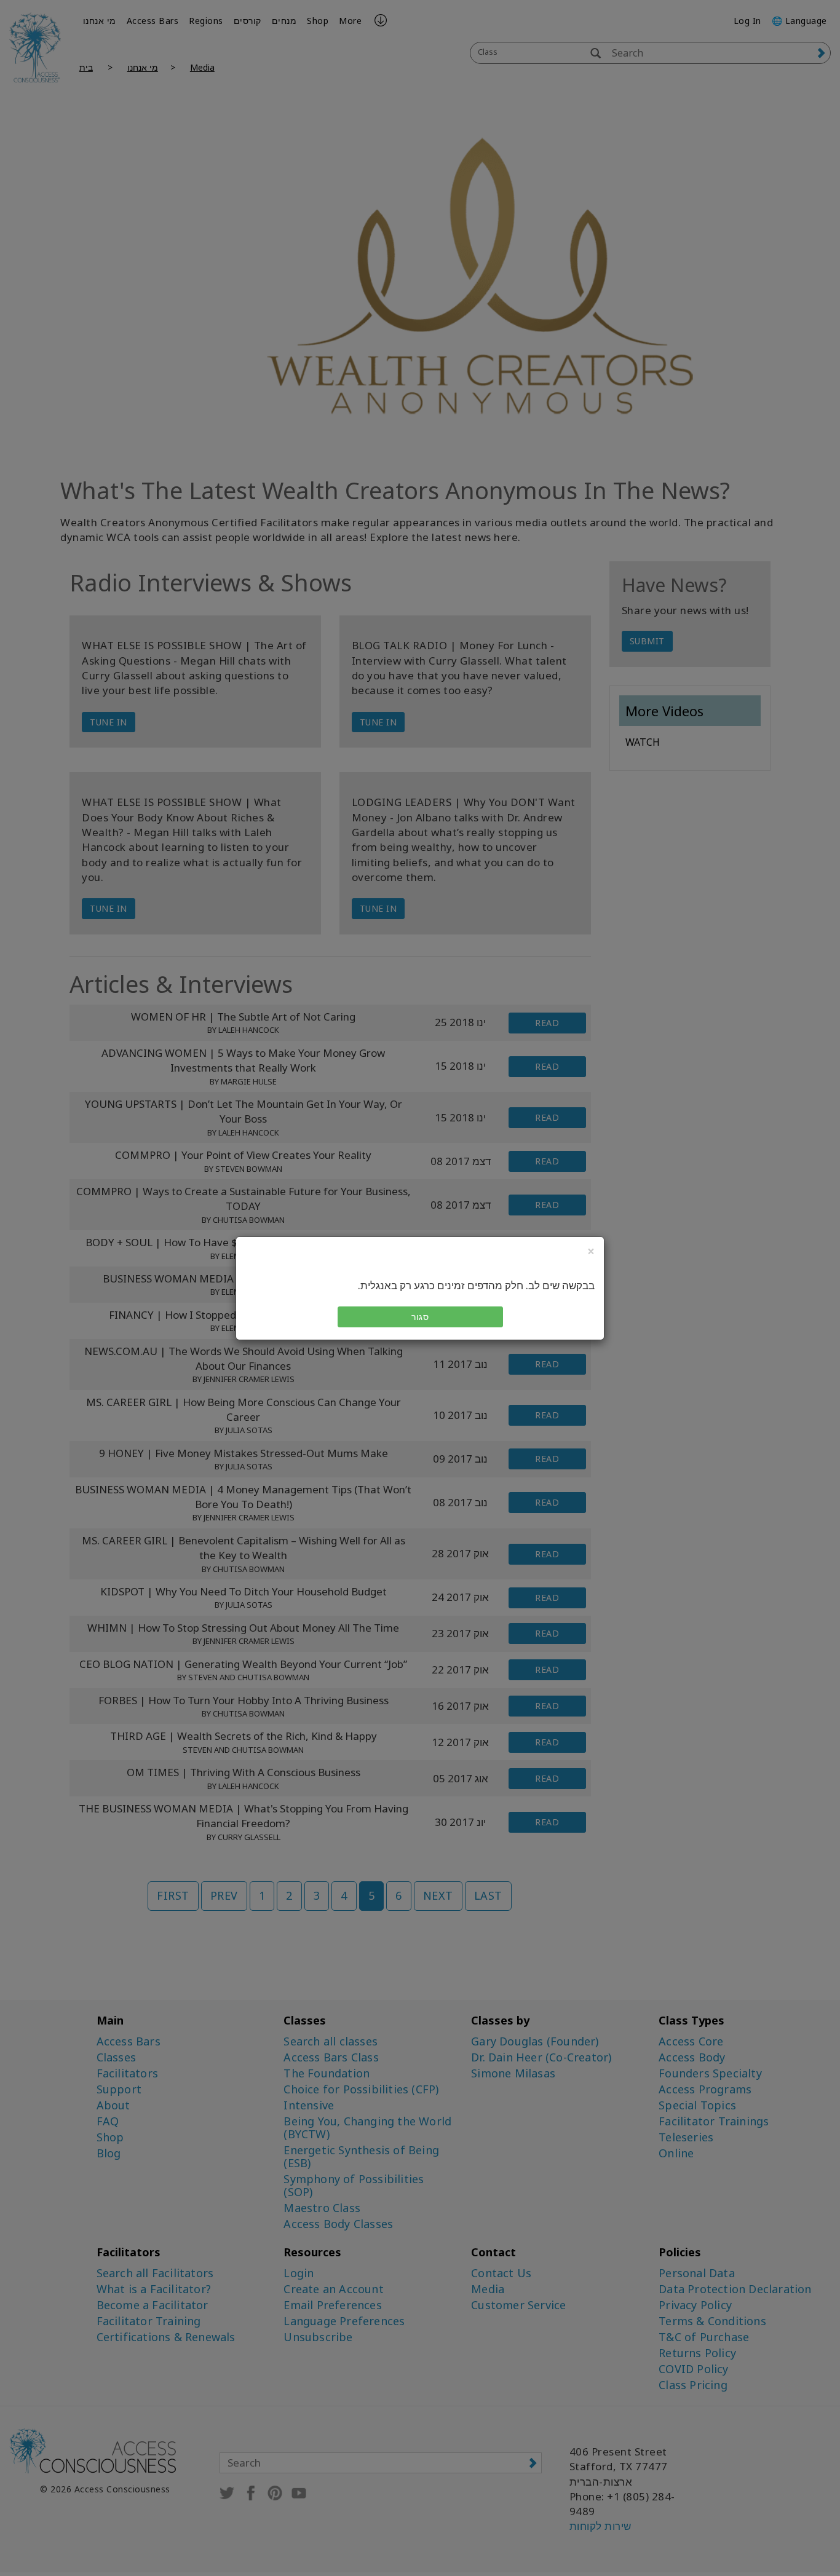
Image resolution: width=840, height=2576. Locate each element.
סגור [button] (420, 1317)
